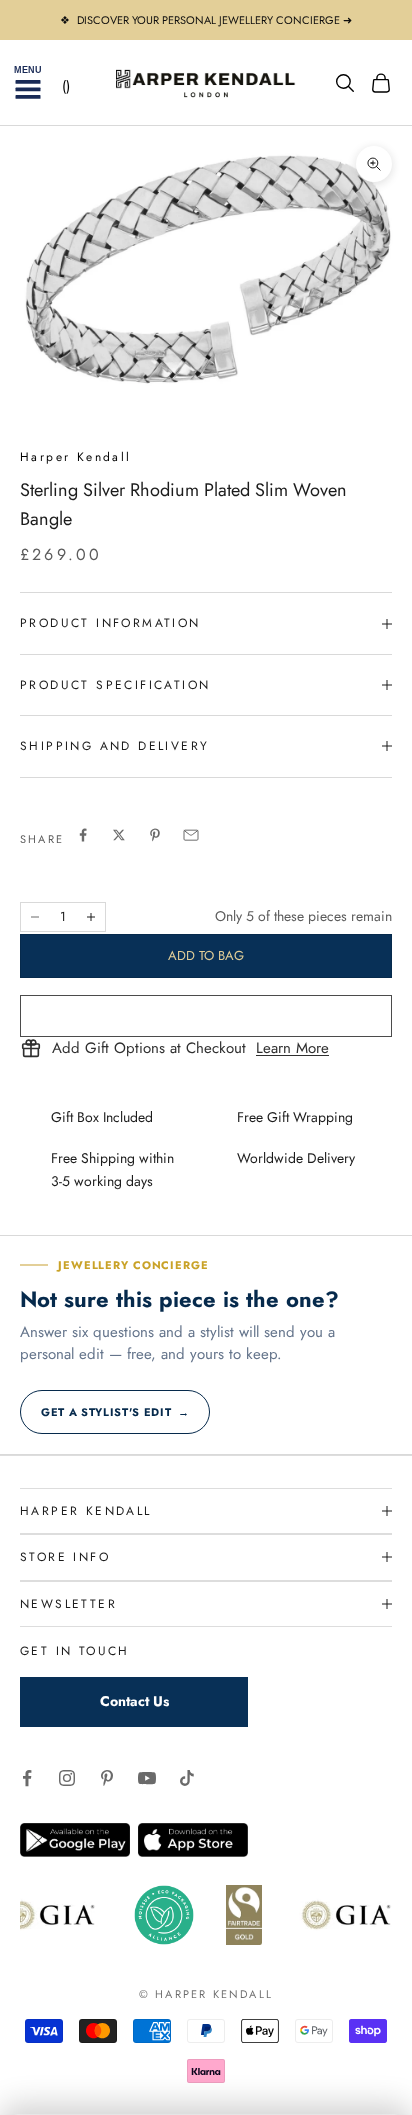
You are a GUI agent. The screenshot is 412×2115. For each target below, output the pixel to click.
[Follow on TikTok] (187, 1778)
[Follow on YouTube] (147, 1778)
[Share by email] (191, 835)
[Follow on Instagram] (67, 1778)
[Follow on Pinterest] (107, 1778)
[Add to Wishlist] (206, 1016)
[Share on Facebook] (83, 835)
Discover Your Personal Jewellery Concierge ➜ (214, 20)
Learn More (292, 1049)
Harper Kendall (76, 457)
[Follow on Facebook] (27, 1778)
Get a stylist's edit (115, 1412)
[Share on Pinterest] (155, 835)
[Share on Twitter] (119, 835)
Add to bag (206, 955)
